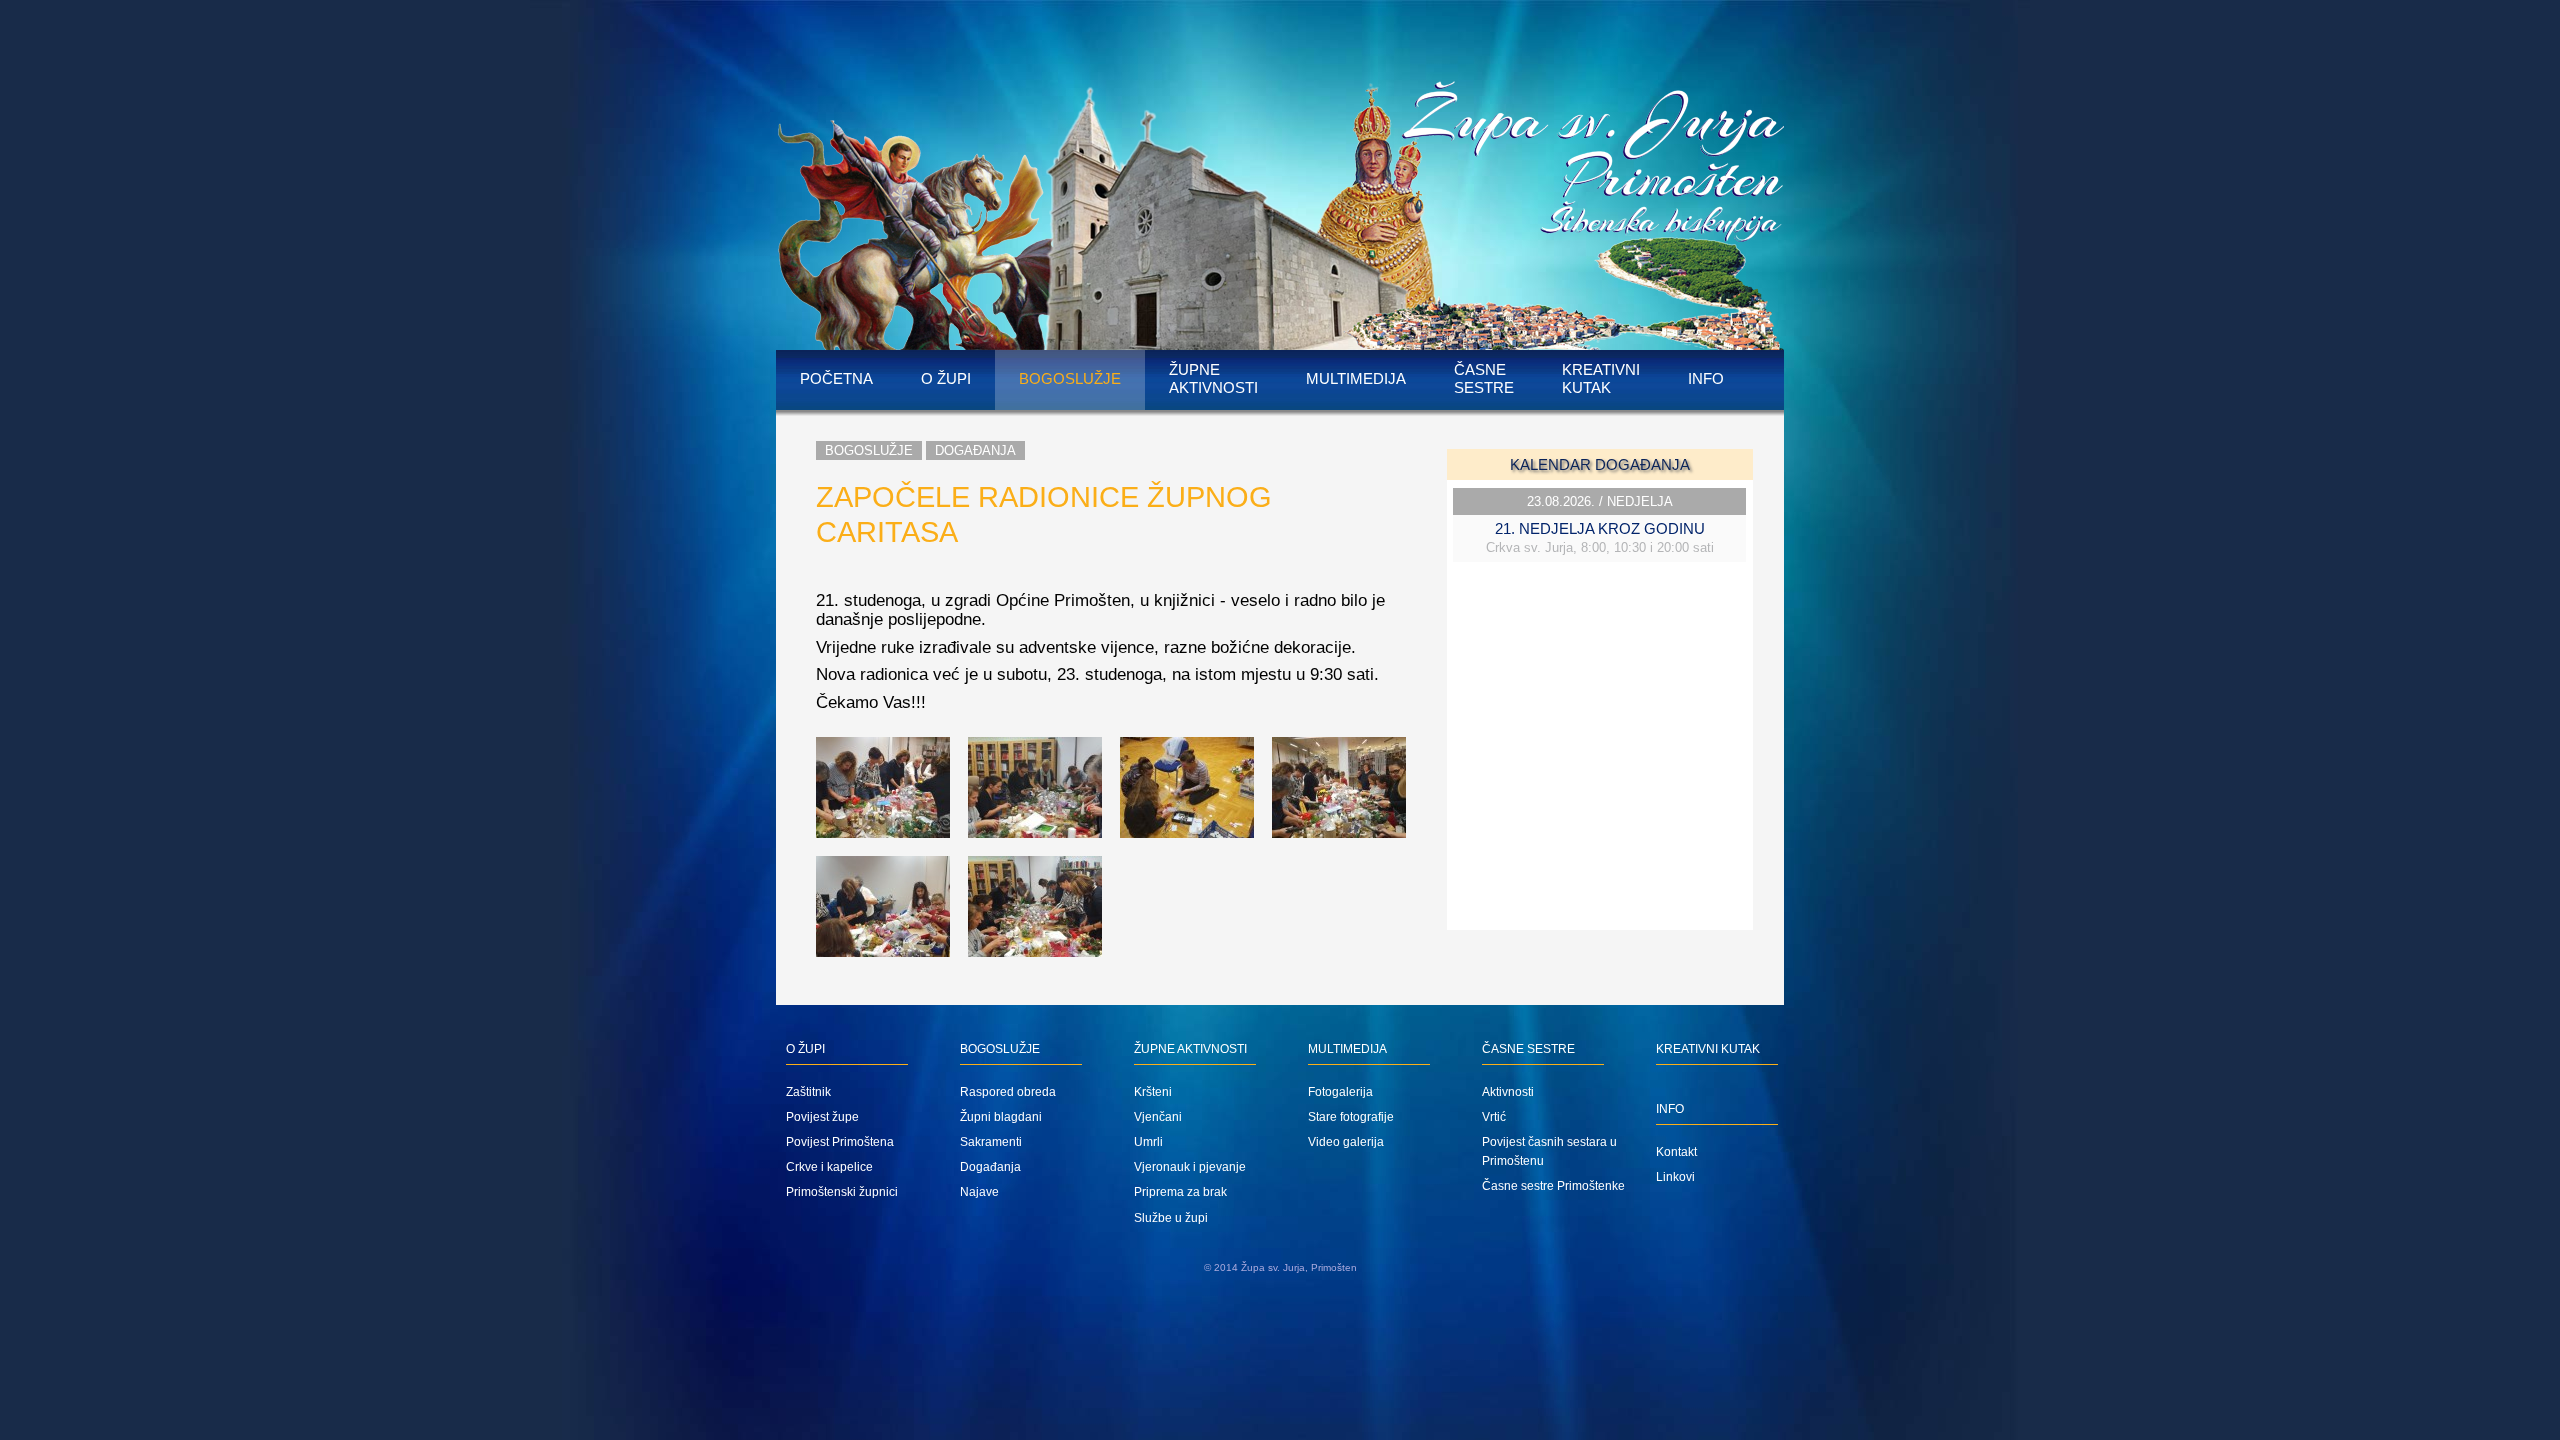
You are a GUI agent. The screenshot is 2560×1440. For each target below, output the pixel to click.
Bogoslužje (1070, 378)
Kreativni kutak (1601, 378)
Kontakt (1676, 1152)
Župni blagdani (1001, 1117)
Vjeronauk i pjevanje (1190, 1167)
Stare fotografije (1351, 1117)
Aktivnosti (1508, 1092)
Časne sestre (1484, 378)
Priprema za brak (1180, 1192)
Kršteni (1153, 1092)
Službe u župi (1171, 1218)
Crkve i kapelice (829, 1167)
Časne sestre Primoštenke (1553, 1186)
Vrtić (1494, 1117)
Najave (979, 1192)
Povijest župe (822, 1117)
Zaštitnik (808, 1092)
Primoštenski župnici (842, 1192)
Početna (836, 378)
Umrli (1148, 1142)
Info (1706, 378)
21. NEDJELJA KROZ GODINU (1600, 528)
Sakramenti (991, 1142)
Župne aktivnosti (1213, 378)
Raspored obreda (1008, 1092)
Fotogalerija (1340, 1092)
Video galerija (1346, 1142)
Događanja (975, 450)
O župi (946, 378)
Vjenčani (1158, 1117)
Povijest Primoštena (840, 1142)
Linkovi (1675, 1177)
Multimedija (1356, 378)
